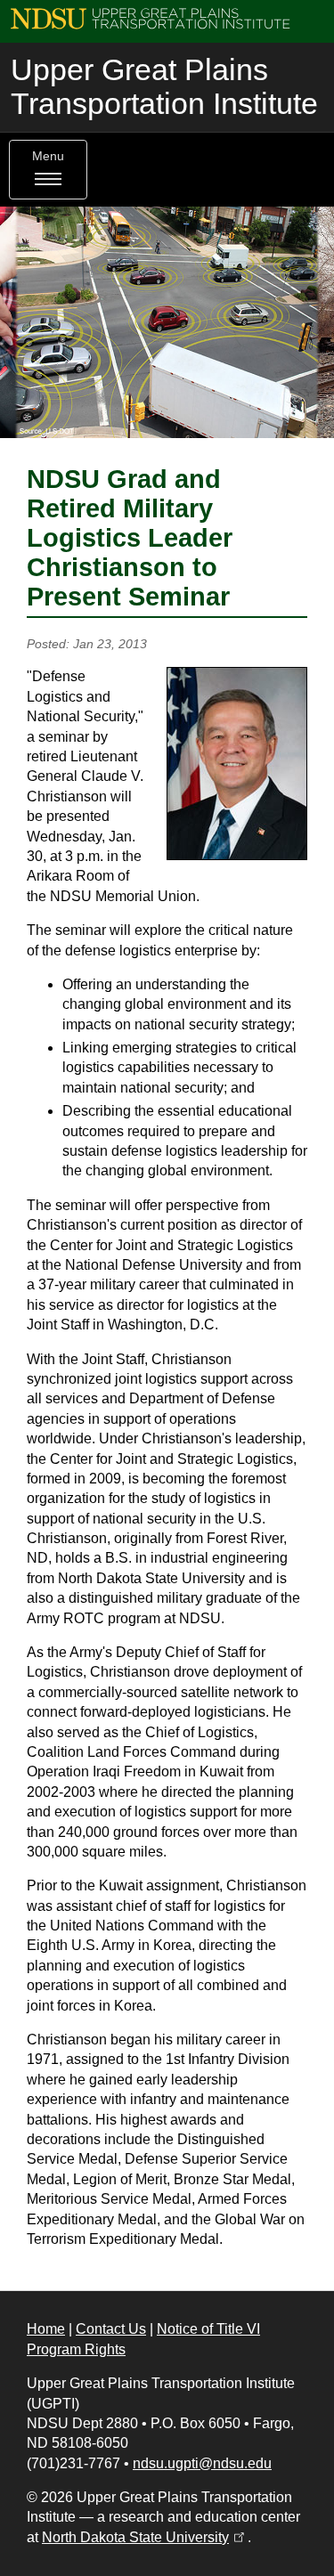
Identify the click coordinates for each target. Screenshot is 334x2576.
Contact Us (111, 2329)
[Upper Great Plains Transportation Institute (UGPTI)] (150, 17)
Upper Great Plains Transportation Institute (164, 87)
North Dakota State (145, 2537)
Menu (48, 156)
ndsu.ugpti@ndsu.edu (202, 2463)
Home (46, 2329)
